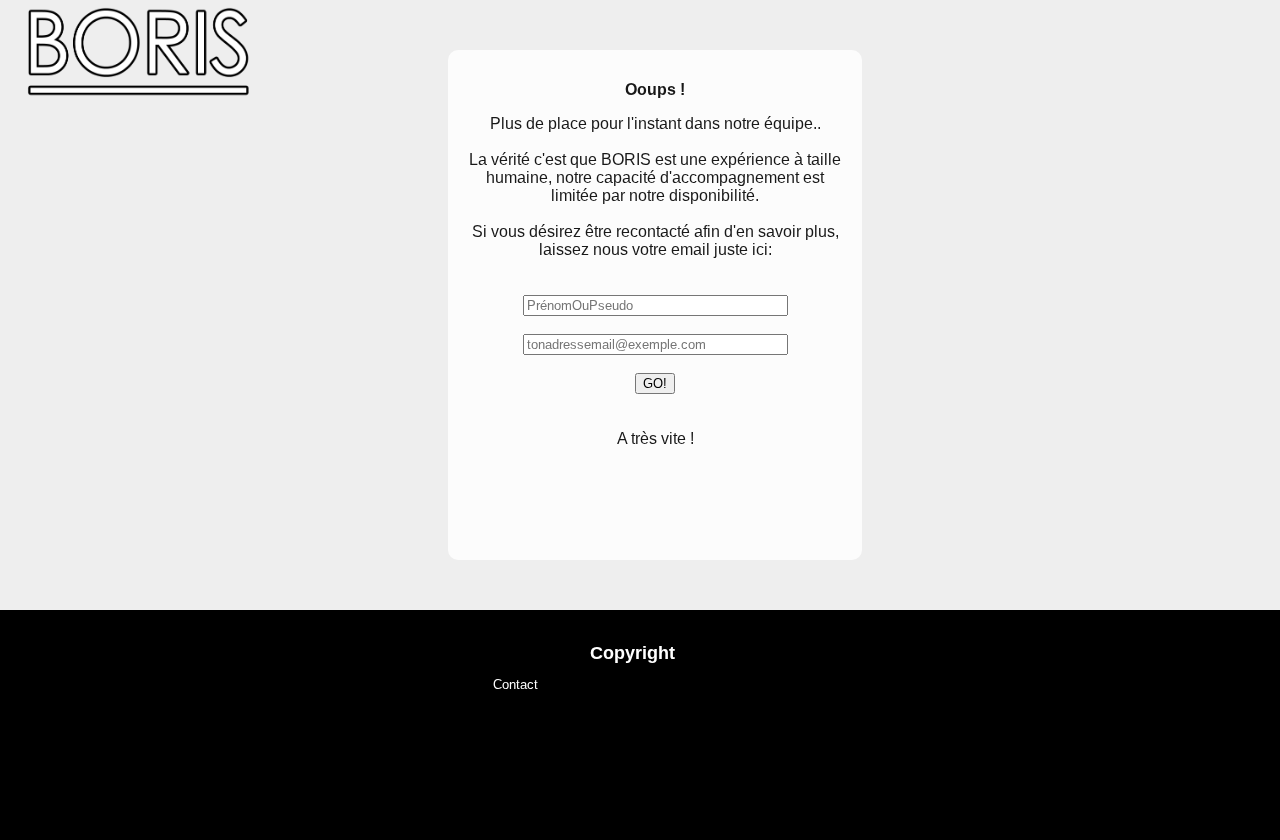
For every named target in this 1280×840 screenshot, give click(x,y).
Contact (515, 684)
